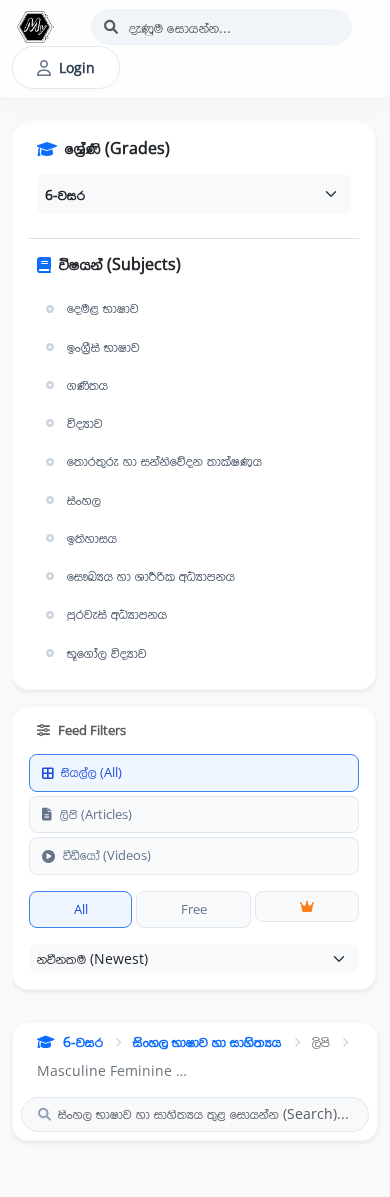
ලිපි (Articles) (96, 814)
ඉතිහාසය (92, 538)
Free (194, 909)
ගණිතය (87, 385)
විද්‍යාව (85, 423)
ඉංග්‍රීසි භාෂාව (103, 347)
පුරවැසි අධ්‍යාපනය (117, 614)
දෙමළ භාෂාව (103, 308)
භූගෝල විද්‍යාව (107, 653)
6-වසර (83, 1041)
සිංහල (84, 500)
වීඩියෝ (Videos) (107, 855)
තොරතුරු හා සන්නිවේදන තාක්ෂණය (164, 461)
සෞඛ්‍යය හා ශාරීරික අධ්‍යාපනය (151, 576)
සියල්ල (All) (91, 772)
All (81, 909)
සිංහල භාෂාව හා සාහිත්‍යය (207, 1041)
